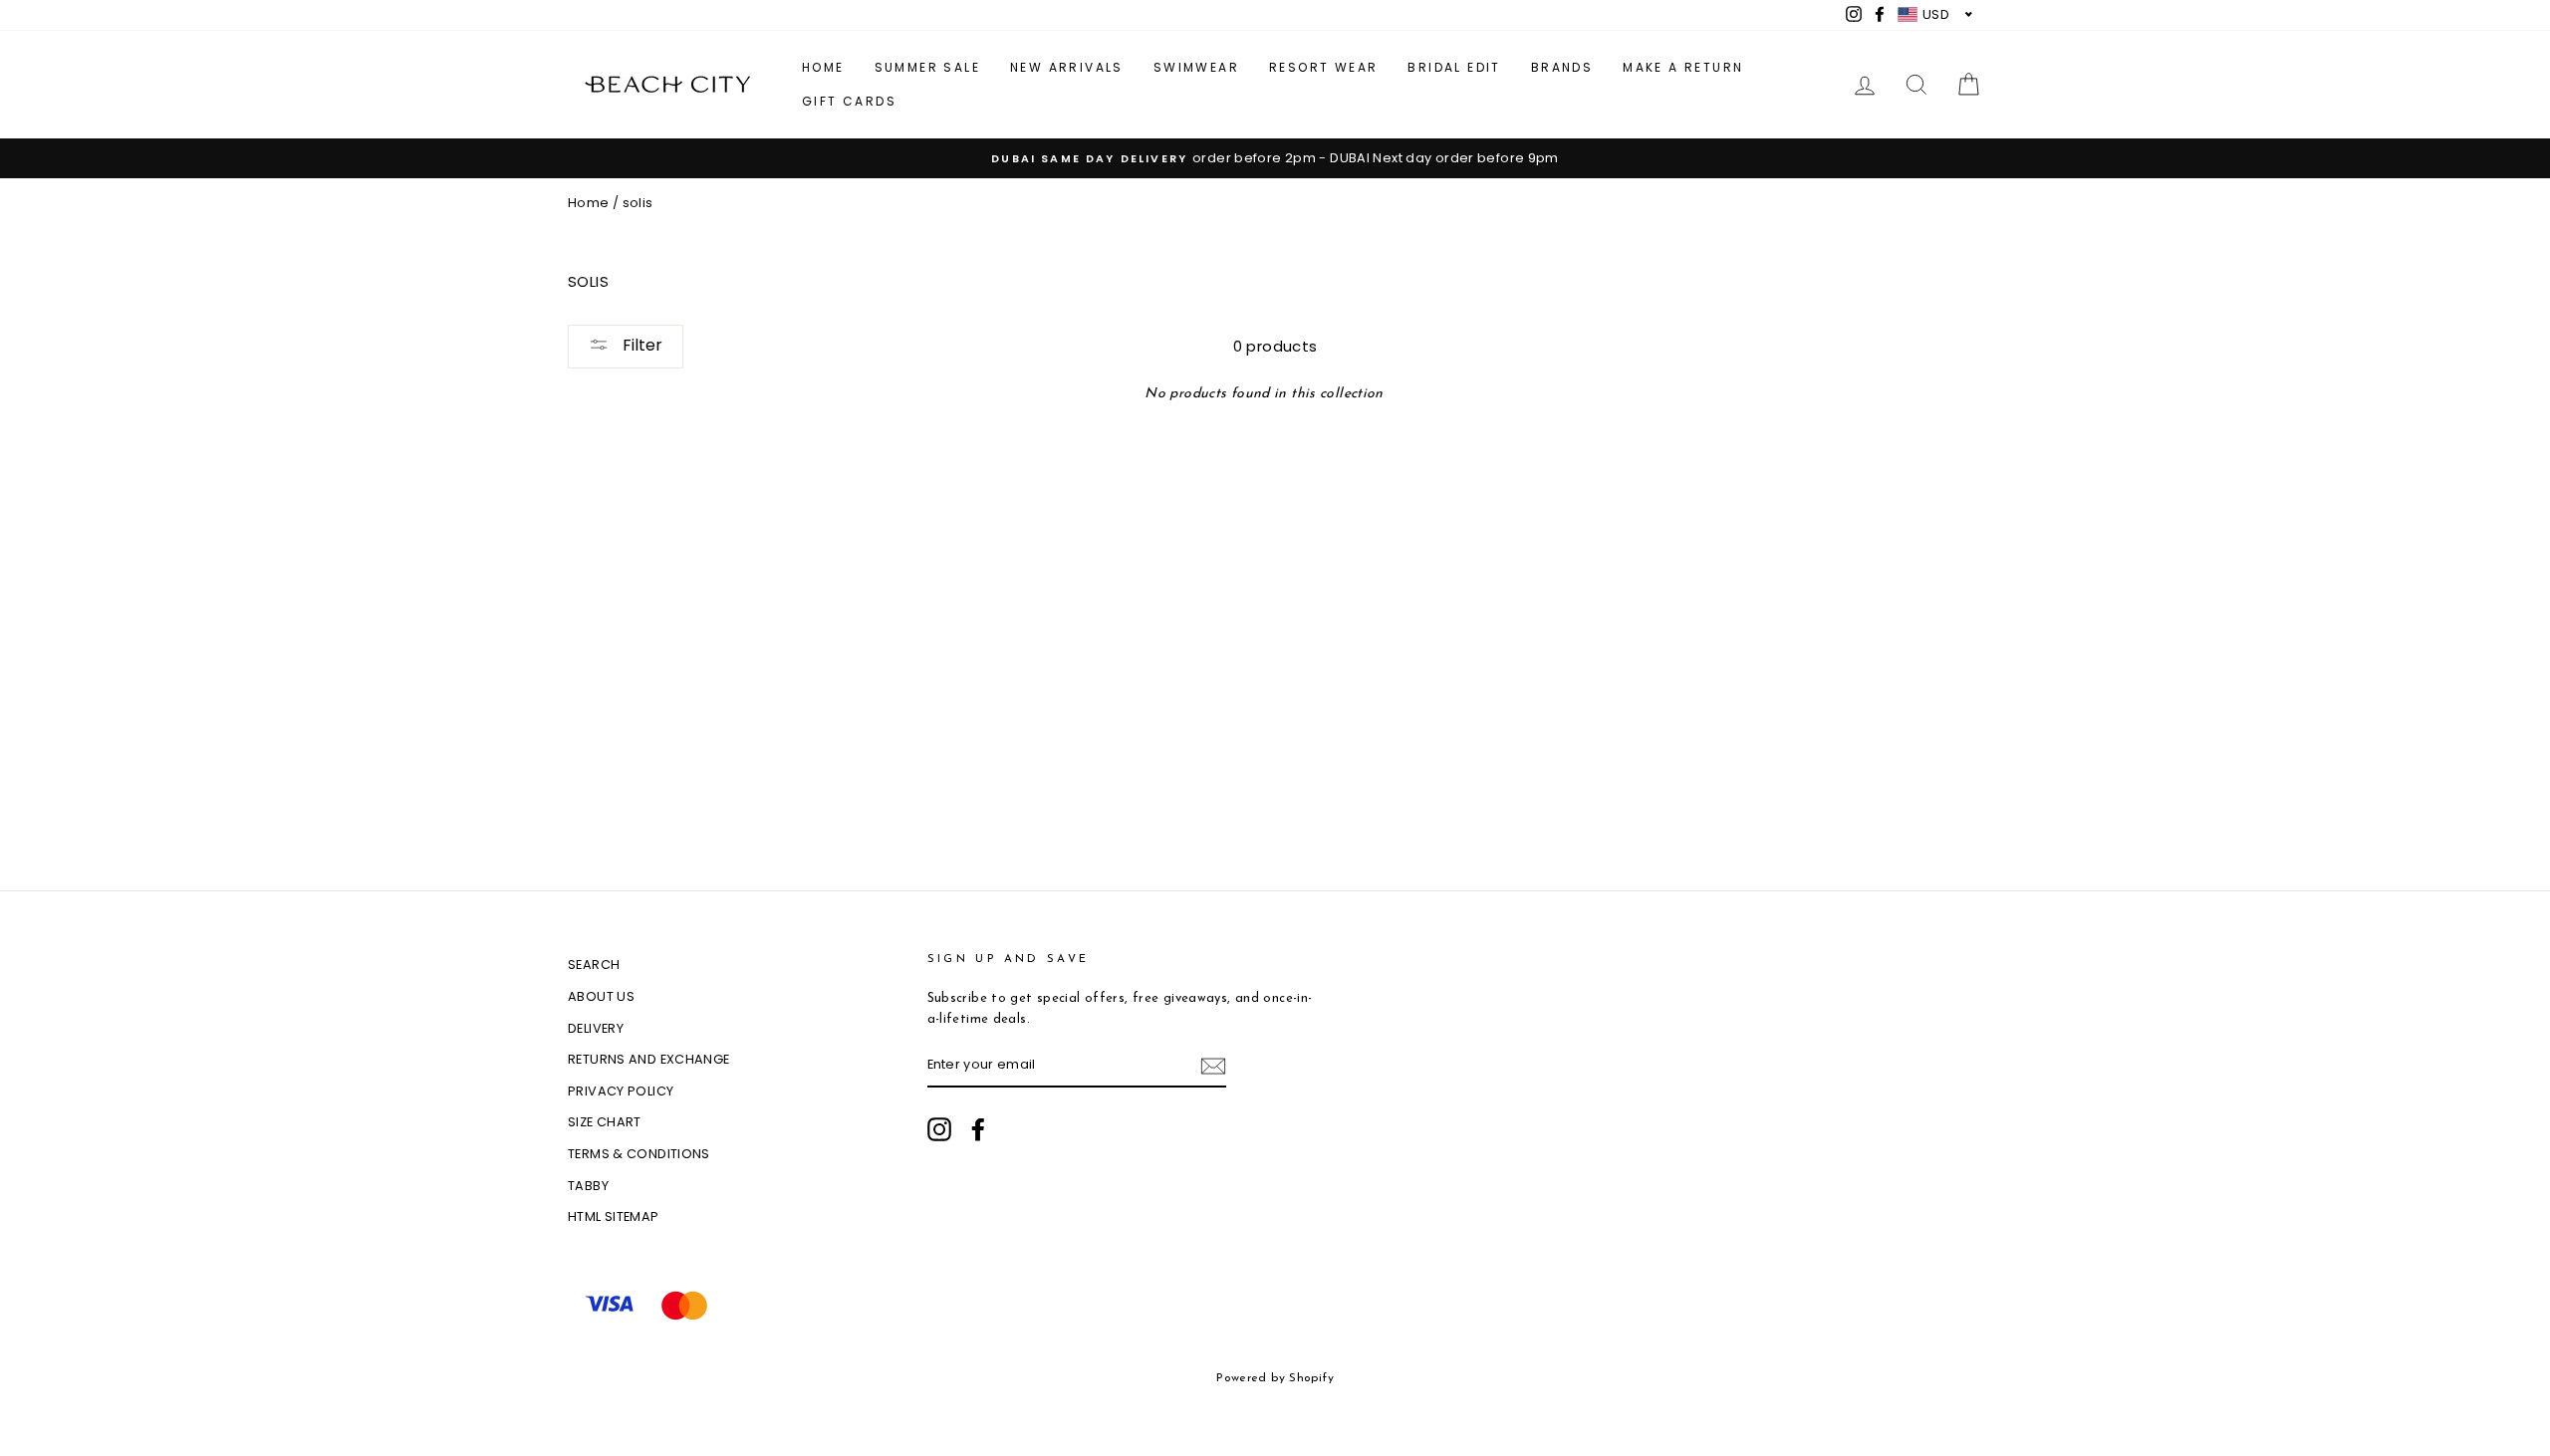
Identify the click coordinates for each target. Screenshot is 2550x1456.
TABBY (588, 1186)
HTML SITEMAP (614, 1216)
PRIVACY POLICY (621, 1091)
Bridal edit (1454, 67)
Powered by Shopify (1275, 1378)
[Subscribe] (1213, 1066)
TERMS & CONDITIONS (639, 1154)
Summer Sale (927, 67)
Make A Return (1683, 67)
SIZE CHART (605, 1122)
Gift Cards (849, 101)
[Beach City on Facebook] (978, 1129)
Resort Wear (1323, 67)
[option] (1275, 158)
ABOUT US (601, 996)
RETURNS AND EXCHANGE (649, 1059)
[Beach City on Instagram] (939, 1129)
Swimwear (1196, 67)
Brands (1562, 67)
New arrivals (1067, 67)
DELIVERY (596, 1028)
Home (823, 67)
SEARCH (594, 965)
